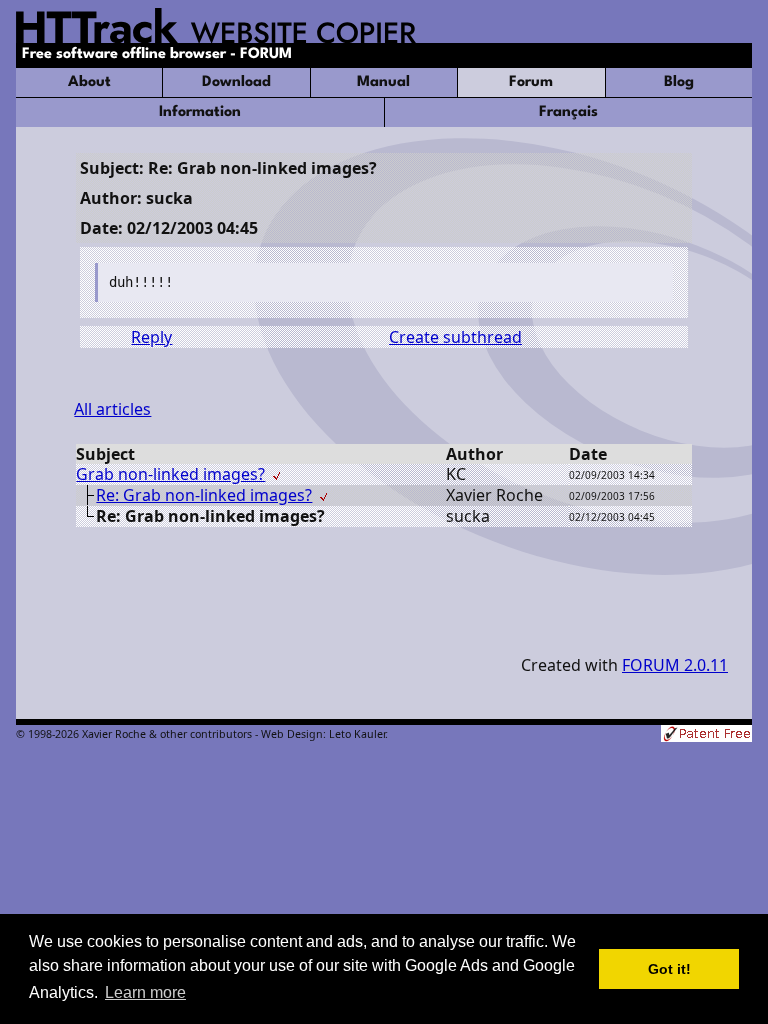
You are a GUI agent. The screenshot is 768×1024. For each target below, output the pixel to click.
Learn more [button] (145, 992)
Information (200, 112)
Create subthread (455, 337)
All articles (112, 409)
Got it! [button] (669, 969)
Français (568, 112)
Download (236, 82)
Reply (151, 337)
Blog (679, 82)
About (89, 82)
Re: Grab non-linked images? (204, 495)
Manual (383, 82)
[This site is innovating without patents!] (706, 735)
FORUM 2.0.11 (675, 665)
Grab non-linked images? (170, 474)
